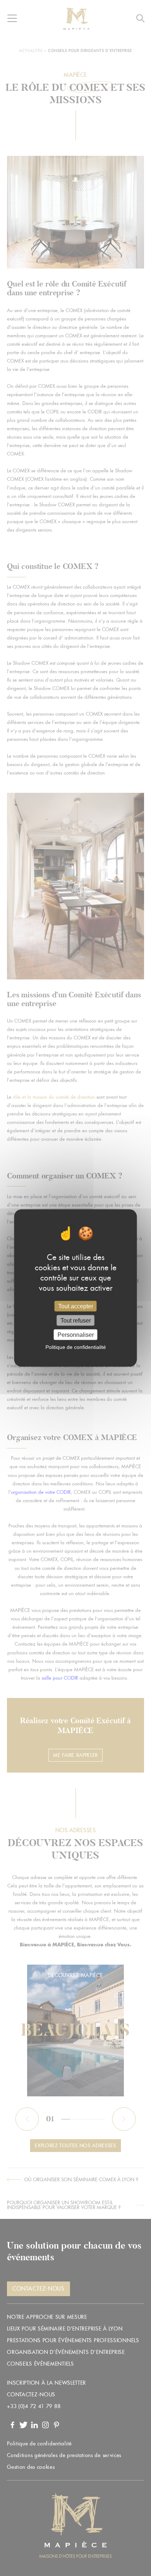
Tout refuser (76, 1321)
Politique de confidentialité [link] (76, 1347)
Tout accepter (76, 1306)
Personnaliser (76, 1335)
